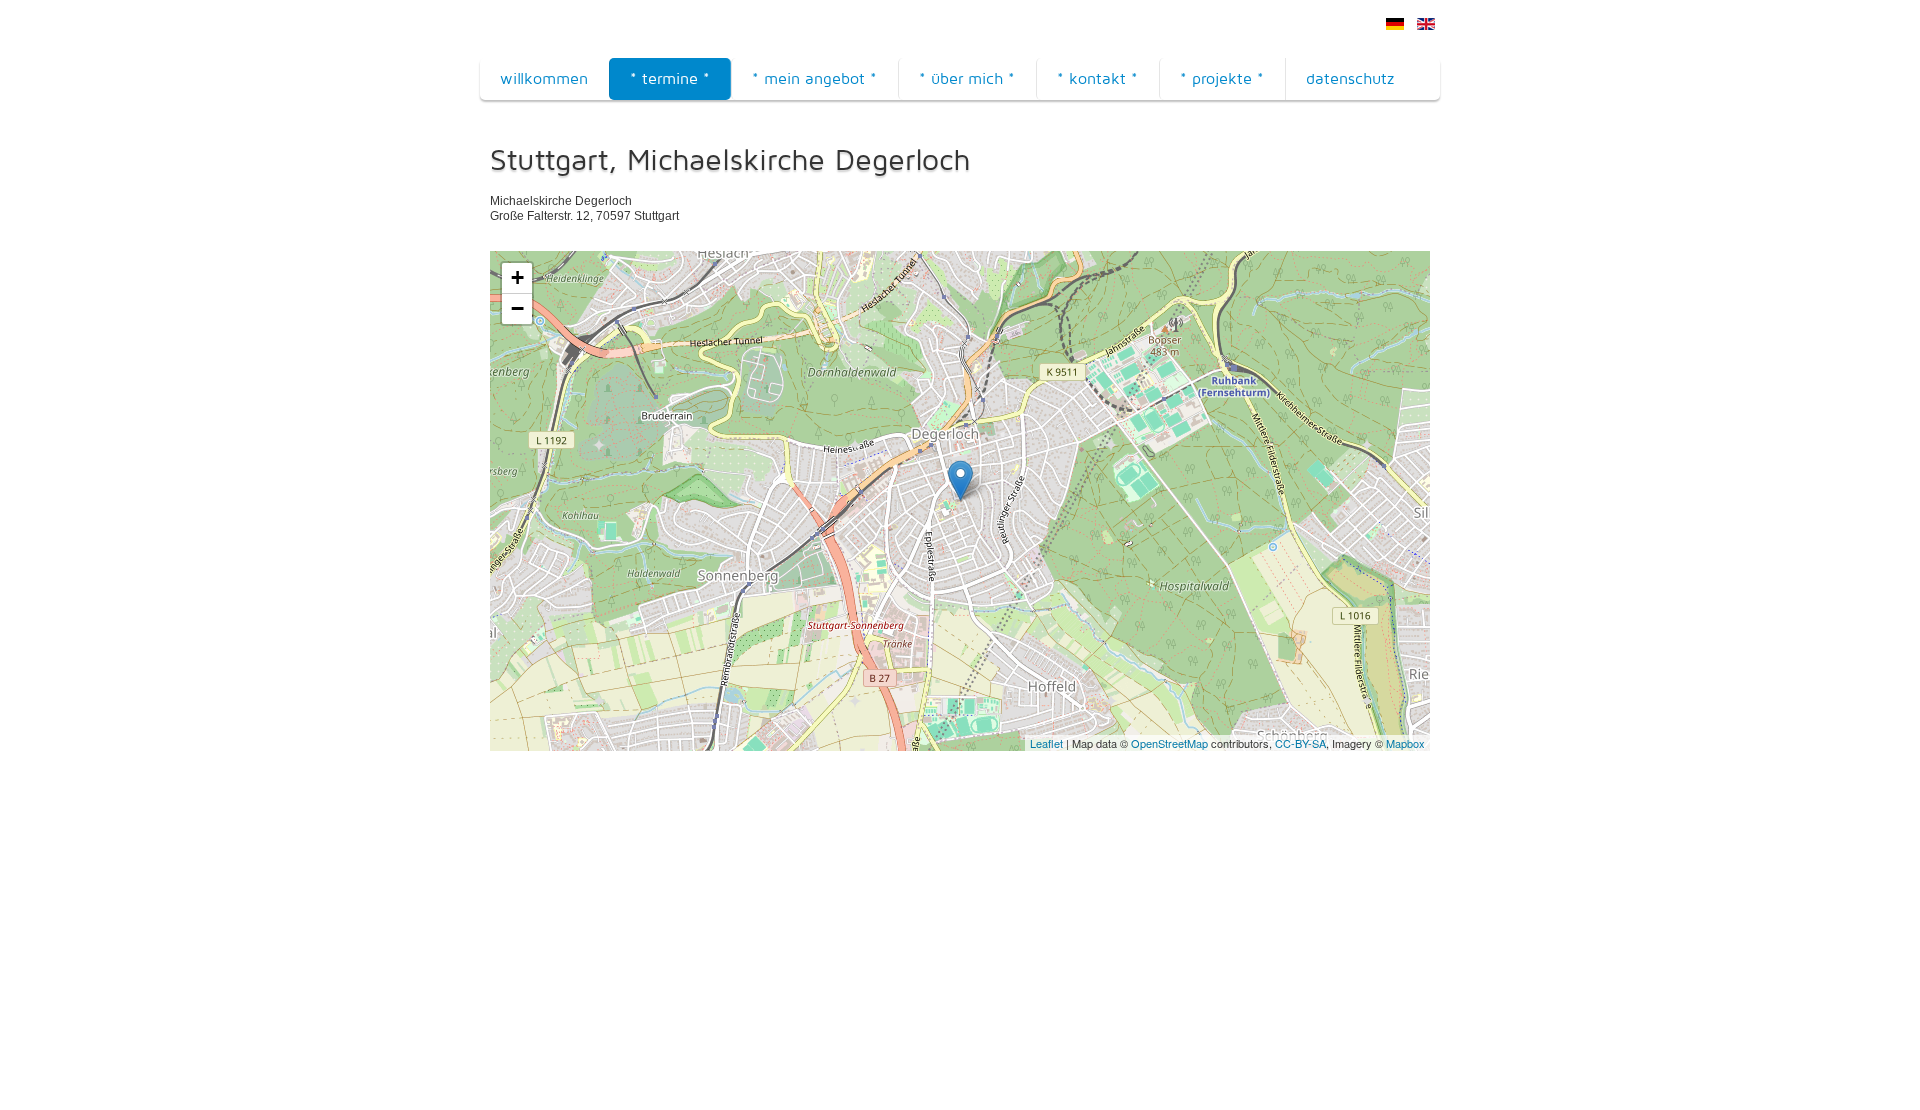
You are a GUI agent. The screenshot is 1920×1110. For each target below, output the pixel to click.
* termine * (670, 78)
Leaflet (1046, 743)
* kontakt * (1097, 78)
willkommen (544, 78)
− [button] (517, 308)
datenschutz (1350, 78)
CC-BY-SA (1300, 743)
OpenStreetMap (1169, 743)
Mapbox (1405, 743)
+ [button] (517, 277)
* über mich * (967, 78)
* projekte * (1222, 78)
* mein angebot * (814, 78)
